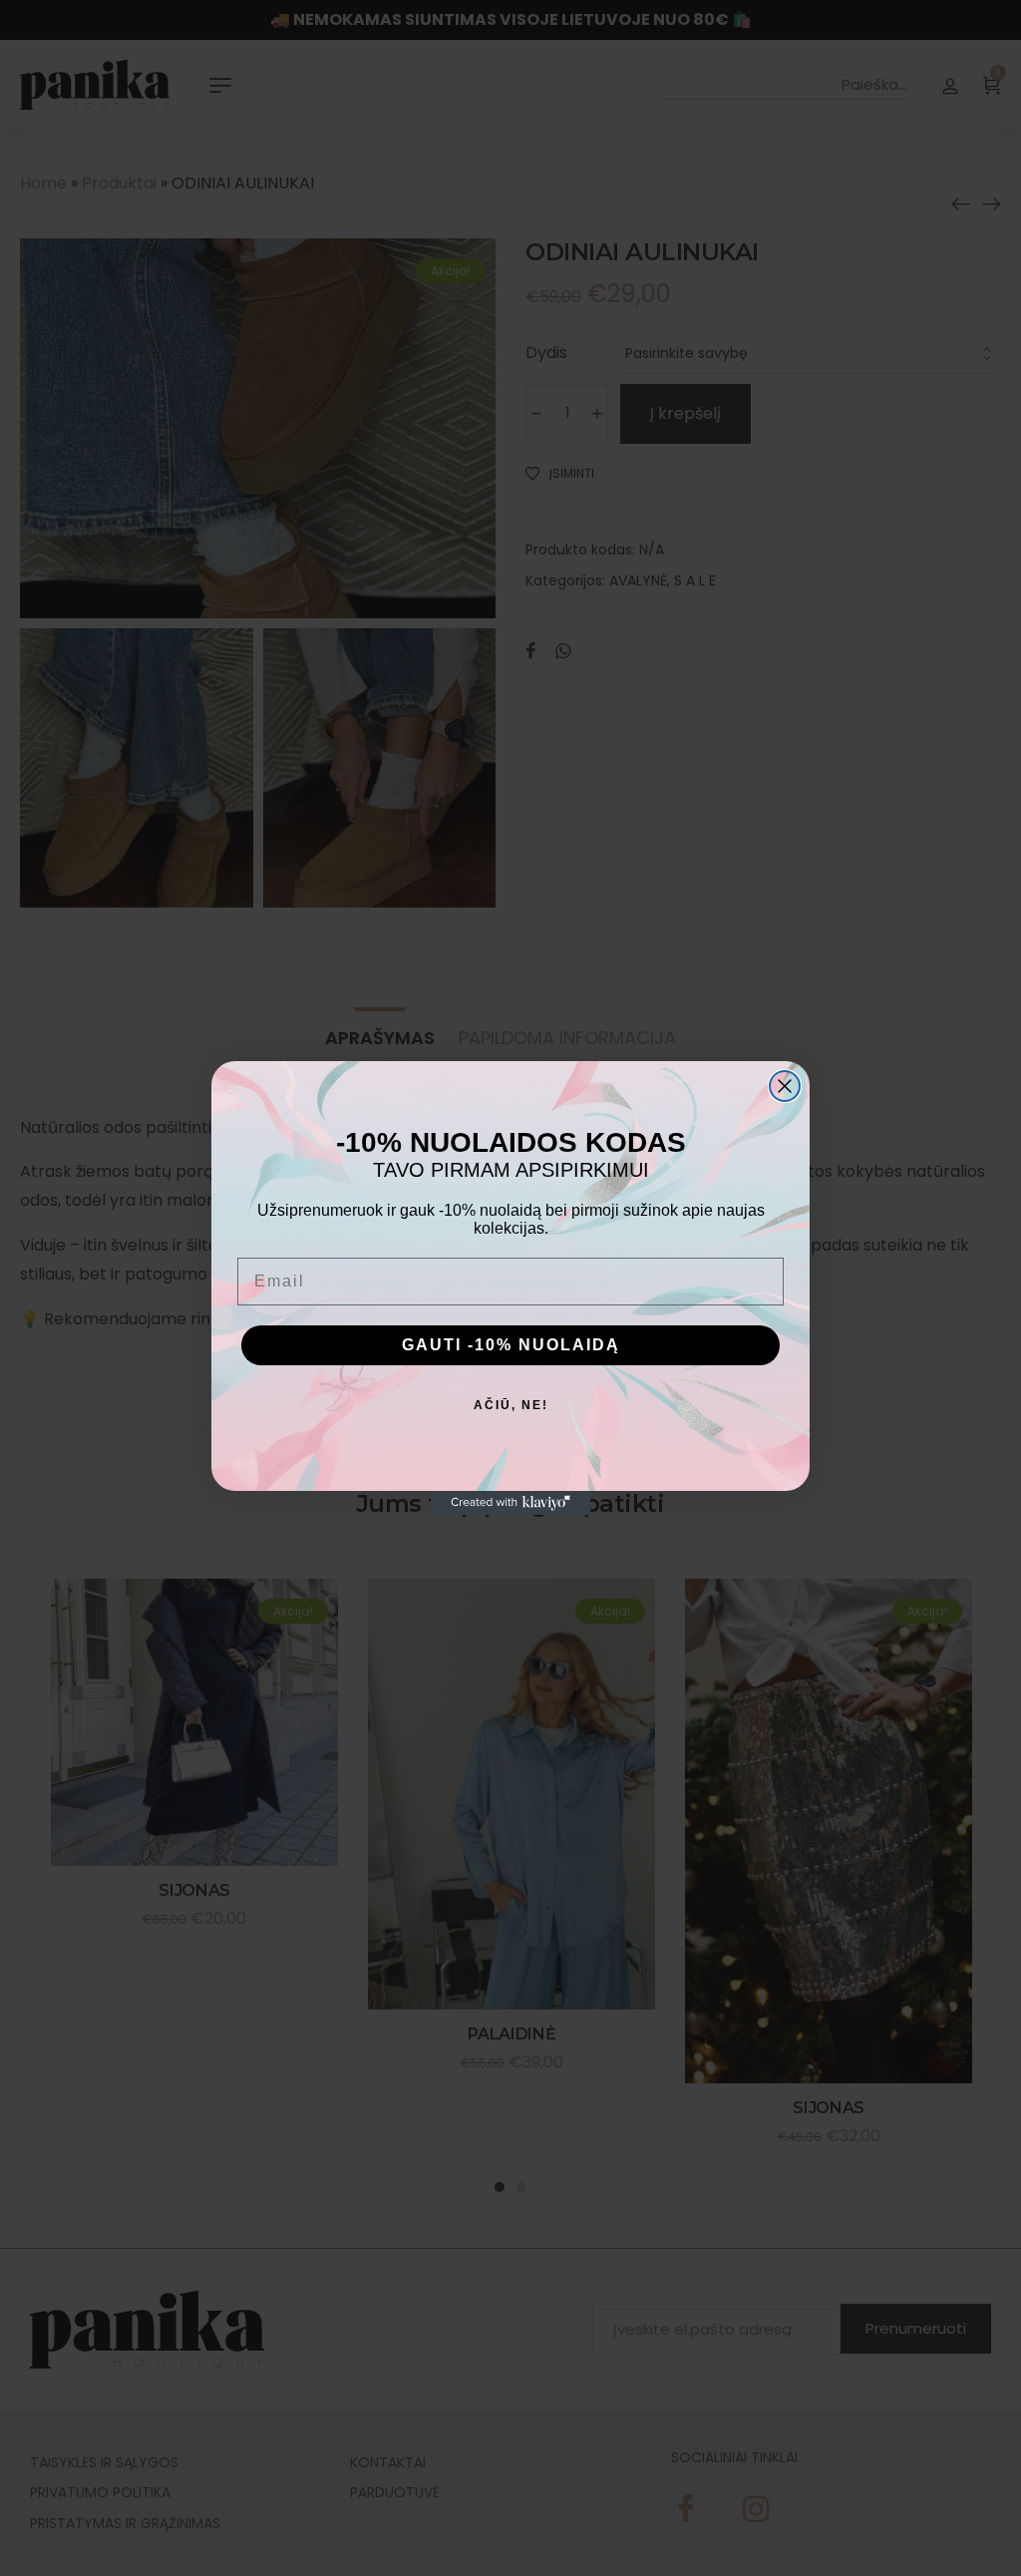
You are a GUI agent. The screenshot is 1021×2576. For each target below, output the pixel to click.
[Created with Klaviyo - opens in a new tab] (510, 1503)
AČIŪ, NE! (511, 1405)
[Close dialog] (785, 1086)
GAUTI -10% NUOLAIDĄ (511, 1345)
